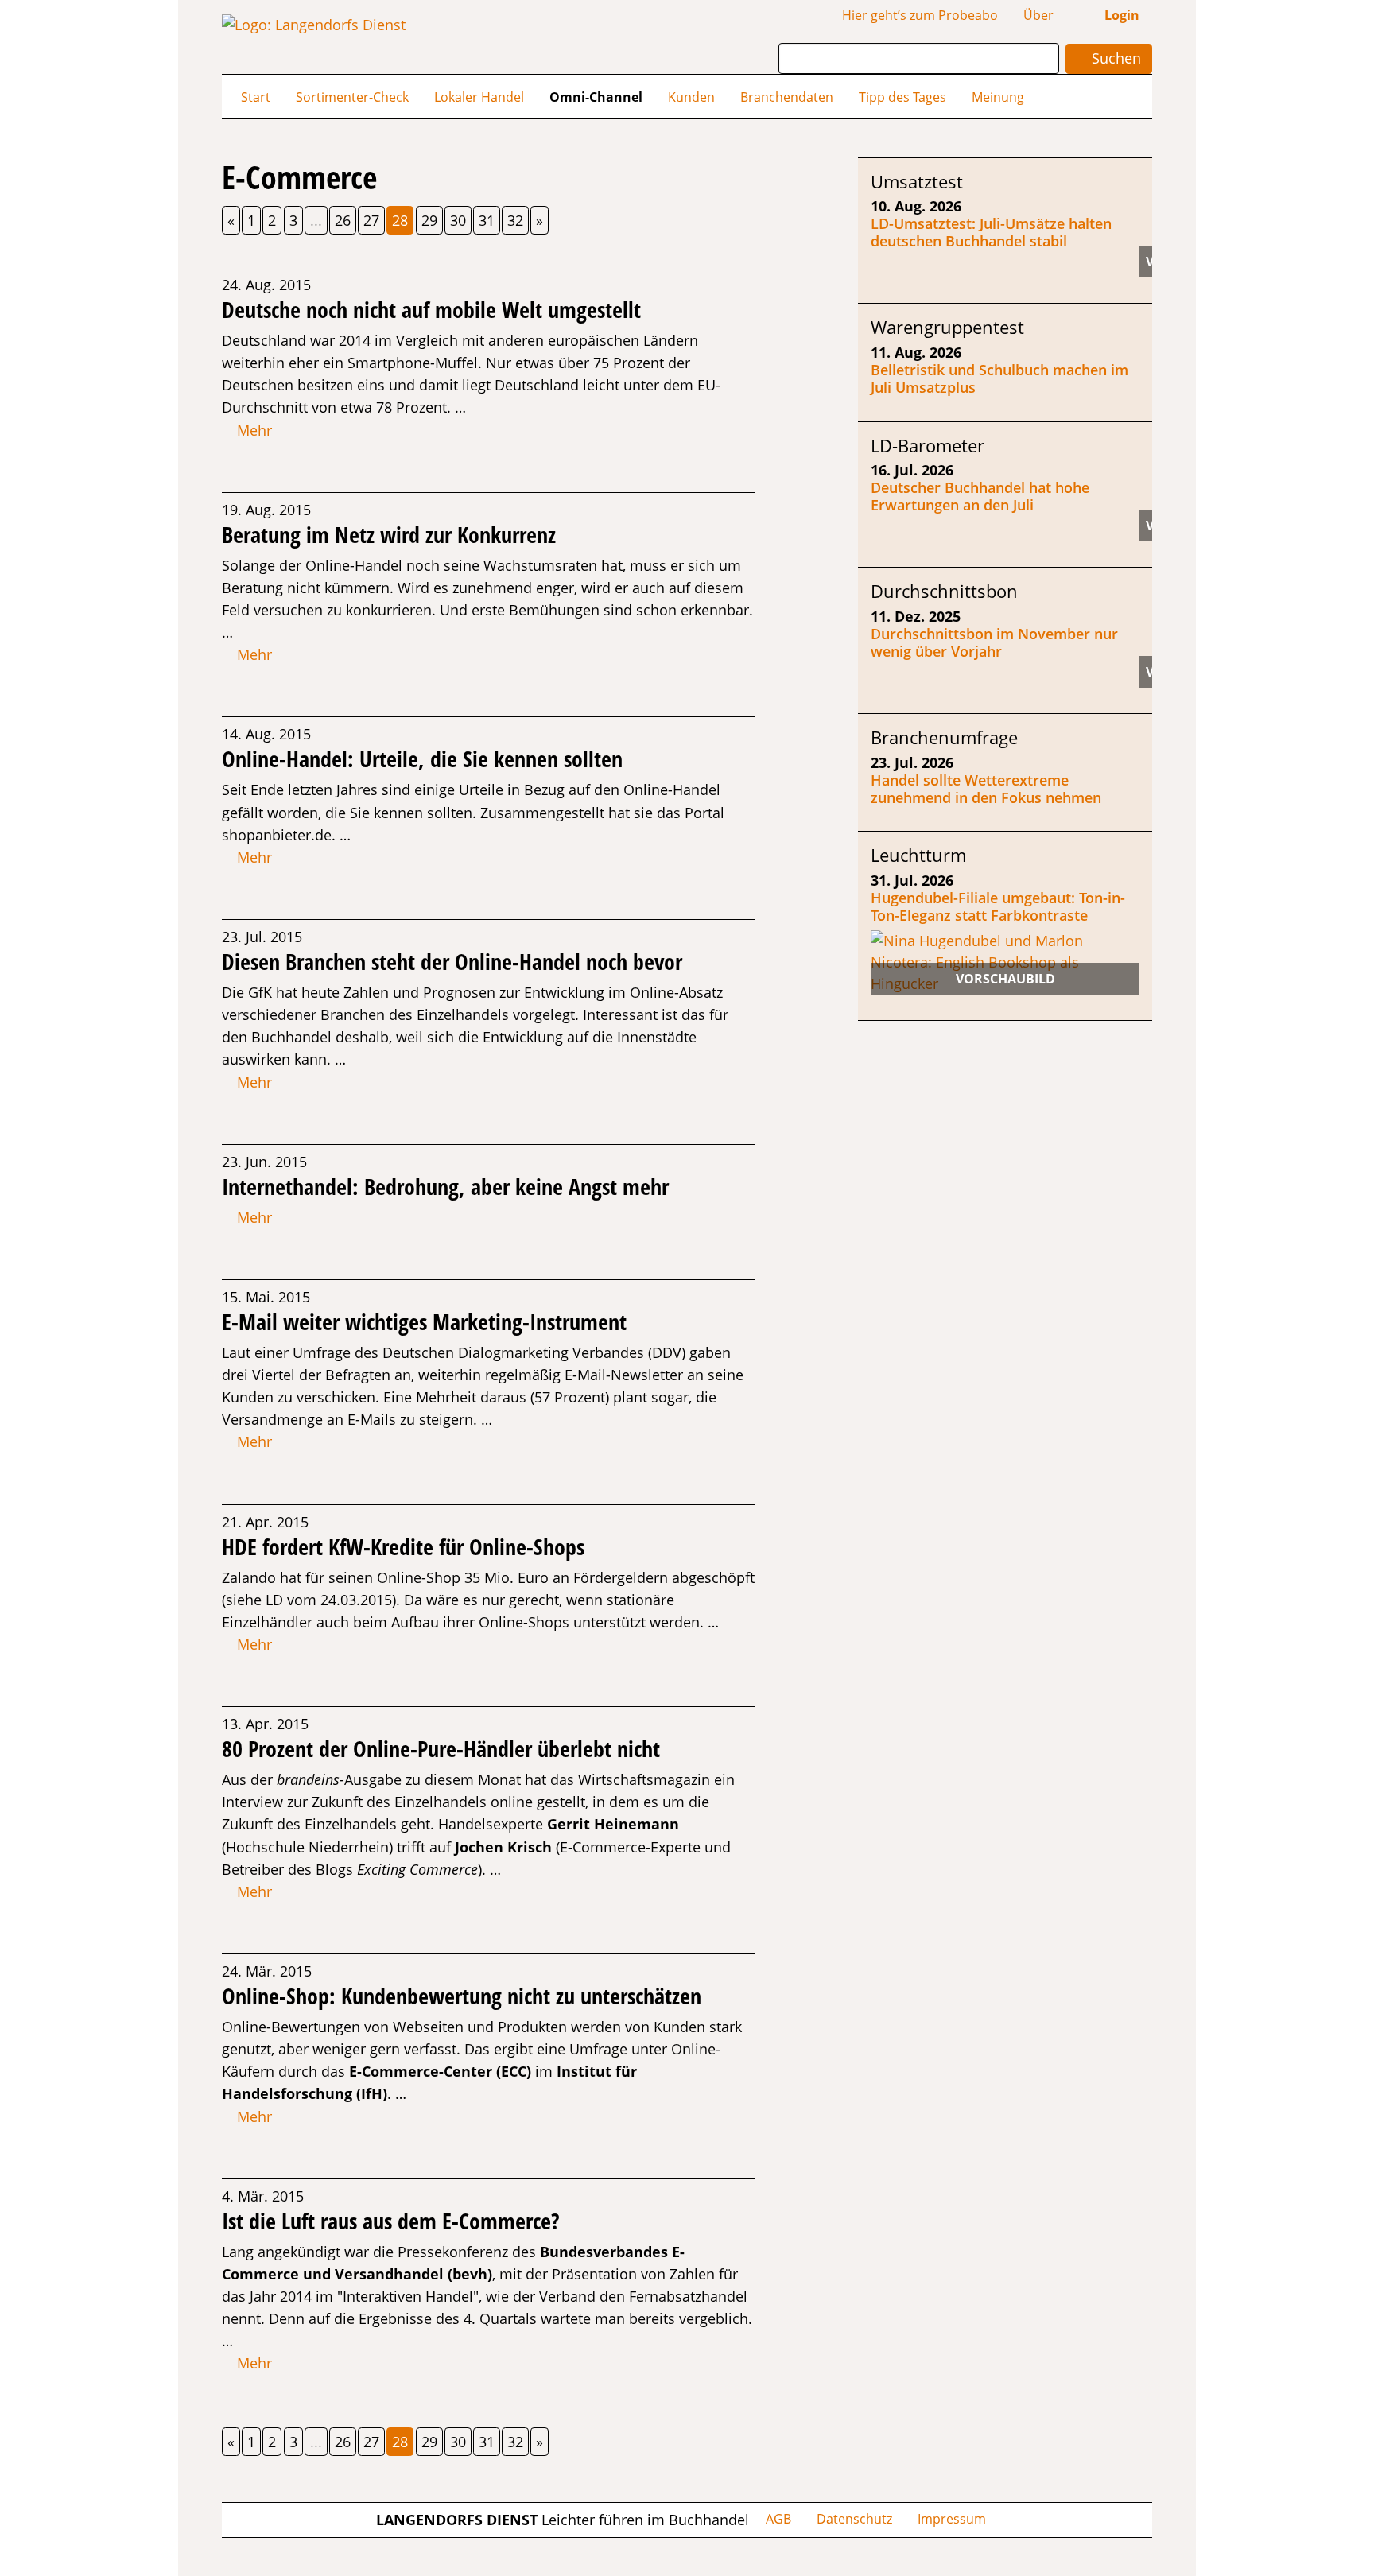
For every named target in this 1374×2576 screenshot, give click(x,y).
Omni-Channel (596, 97)
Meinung (998, 97)
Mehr (252, 430)
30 (458, 220)
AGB (778, 2519)
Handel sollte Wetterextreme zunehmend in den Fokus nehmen (986, 789)
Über (1038, 15)
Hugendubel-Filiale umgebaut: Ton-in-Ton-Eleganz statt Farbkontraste (998, 906)
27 (371, 220)
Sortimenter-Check (352, 97)
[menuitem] (256, 96)
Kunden (691, 97)
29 (429, 220)
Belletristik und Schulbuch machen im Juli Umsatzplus (999, 378)
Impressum (952, 2519)
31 (487, 220)
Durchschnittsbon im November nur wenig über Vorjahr (994, 642)
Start (256, 97)
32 (515, 220)
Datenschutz (854, 2519)
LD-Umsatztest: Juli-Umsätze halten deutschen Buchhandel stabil (991, 232)
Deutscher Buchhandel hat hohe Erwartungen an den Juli (980, 496)
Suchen (1114, 58)
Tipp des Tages (902, 97)
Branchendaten (787, 97)
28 (400, 220)
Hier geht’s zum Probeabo (920, 15)
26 (343, 220)
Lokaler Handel (479, 97)
